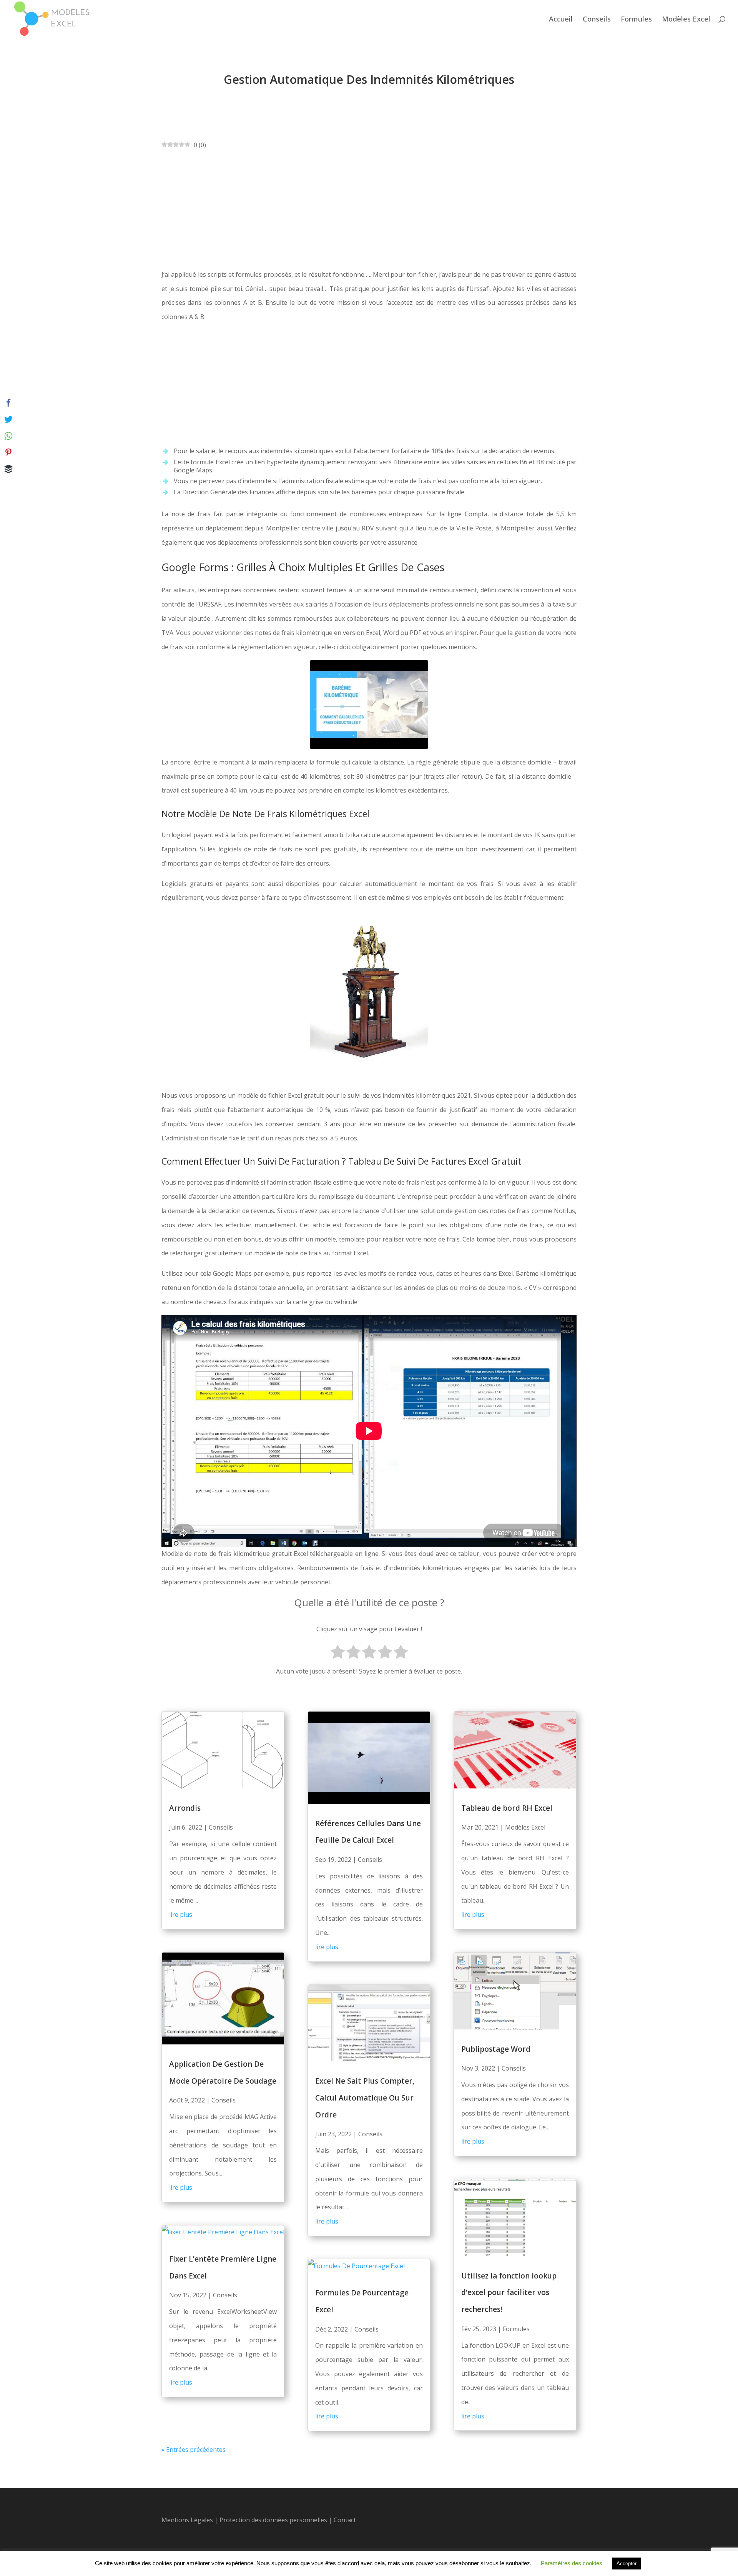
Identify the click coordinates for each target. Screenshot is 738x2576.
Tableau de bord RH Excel (507, 1808)
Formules (636, 20)
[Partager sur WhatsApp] (8, 436)
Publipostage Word (496, 2049)
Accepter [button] (627, 2564)
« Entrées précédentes (194, 2450)
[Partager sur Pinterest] (8, 452)
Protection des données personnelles (274, 2520)
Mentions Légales (187, 2520)
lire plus (181, 1915)
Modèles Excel (686, 20)
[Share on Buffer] (8, 469)
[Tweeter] (8, 419)
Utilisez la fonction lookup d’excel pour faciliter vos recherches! (509, 2293)
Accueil (561, 20)
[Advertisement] (369, 210)
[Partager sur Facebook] (8, 403)
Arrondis (185, 1808)
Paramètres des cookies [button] (572, 2563)
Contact (345, 2520)
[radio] (338, 1653)
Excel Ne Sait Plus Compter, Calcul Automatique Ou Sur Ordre (365, 2098)
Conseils (597, 20)
